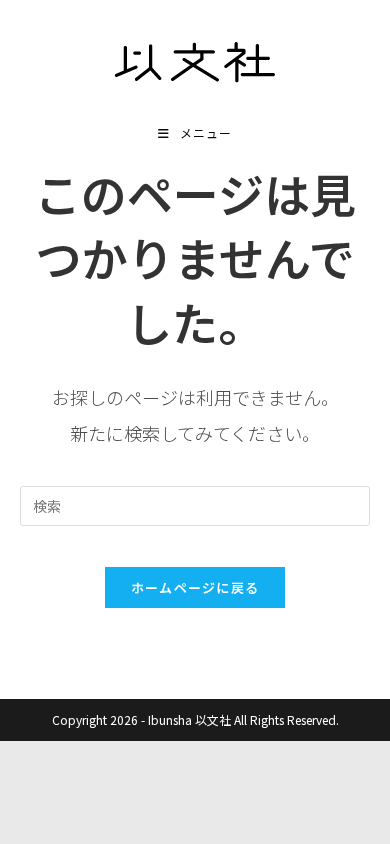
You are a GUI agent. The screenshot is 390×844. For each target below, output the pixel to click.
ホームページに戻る (195, 587)
